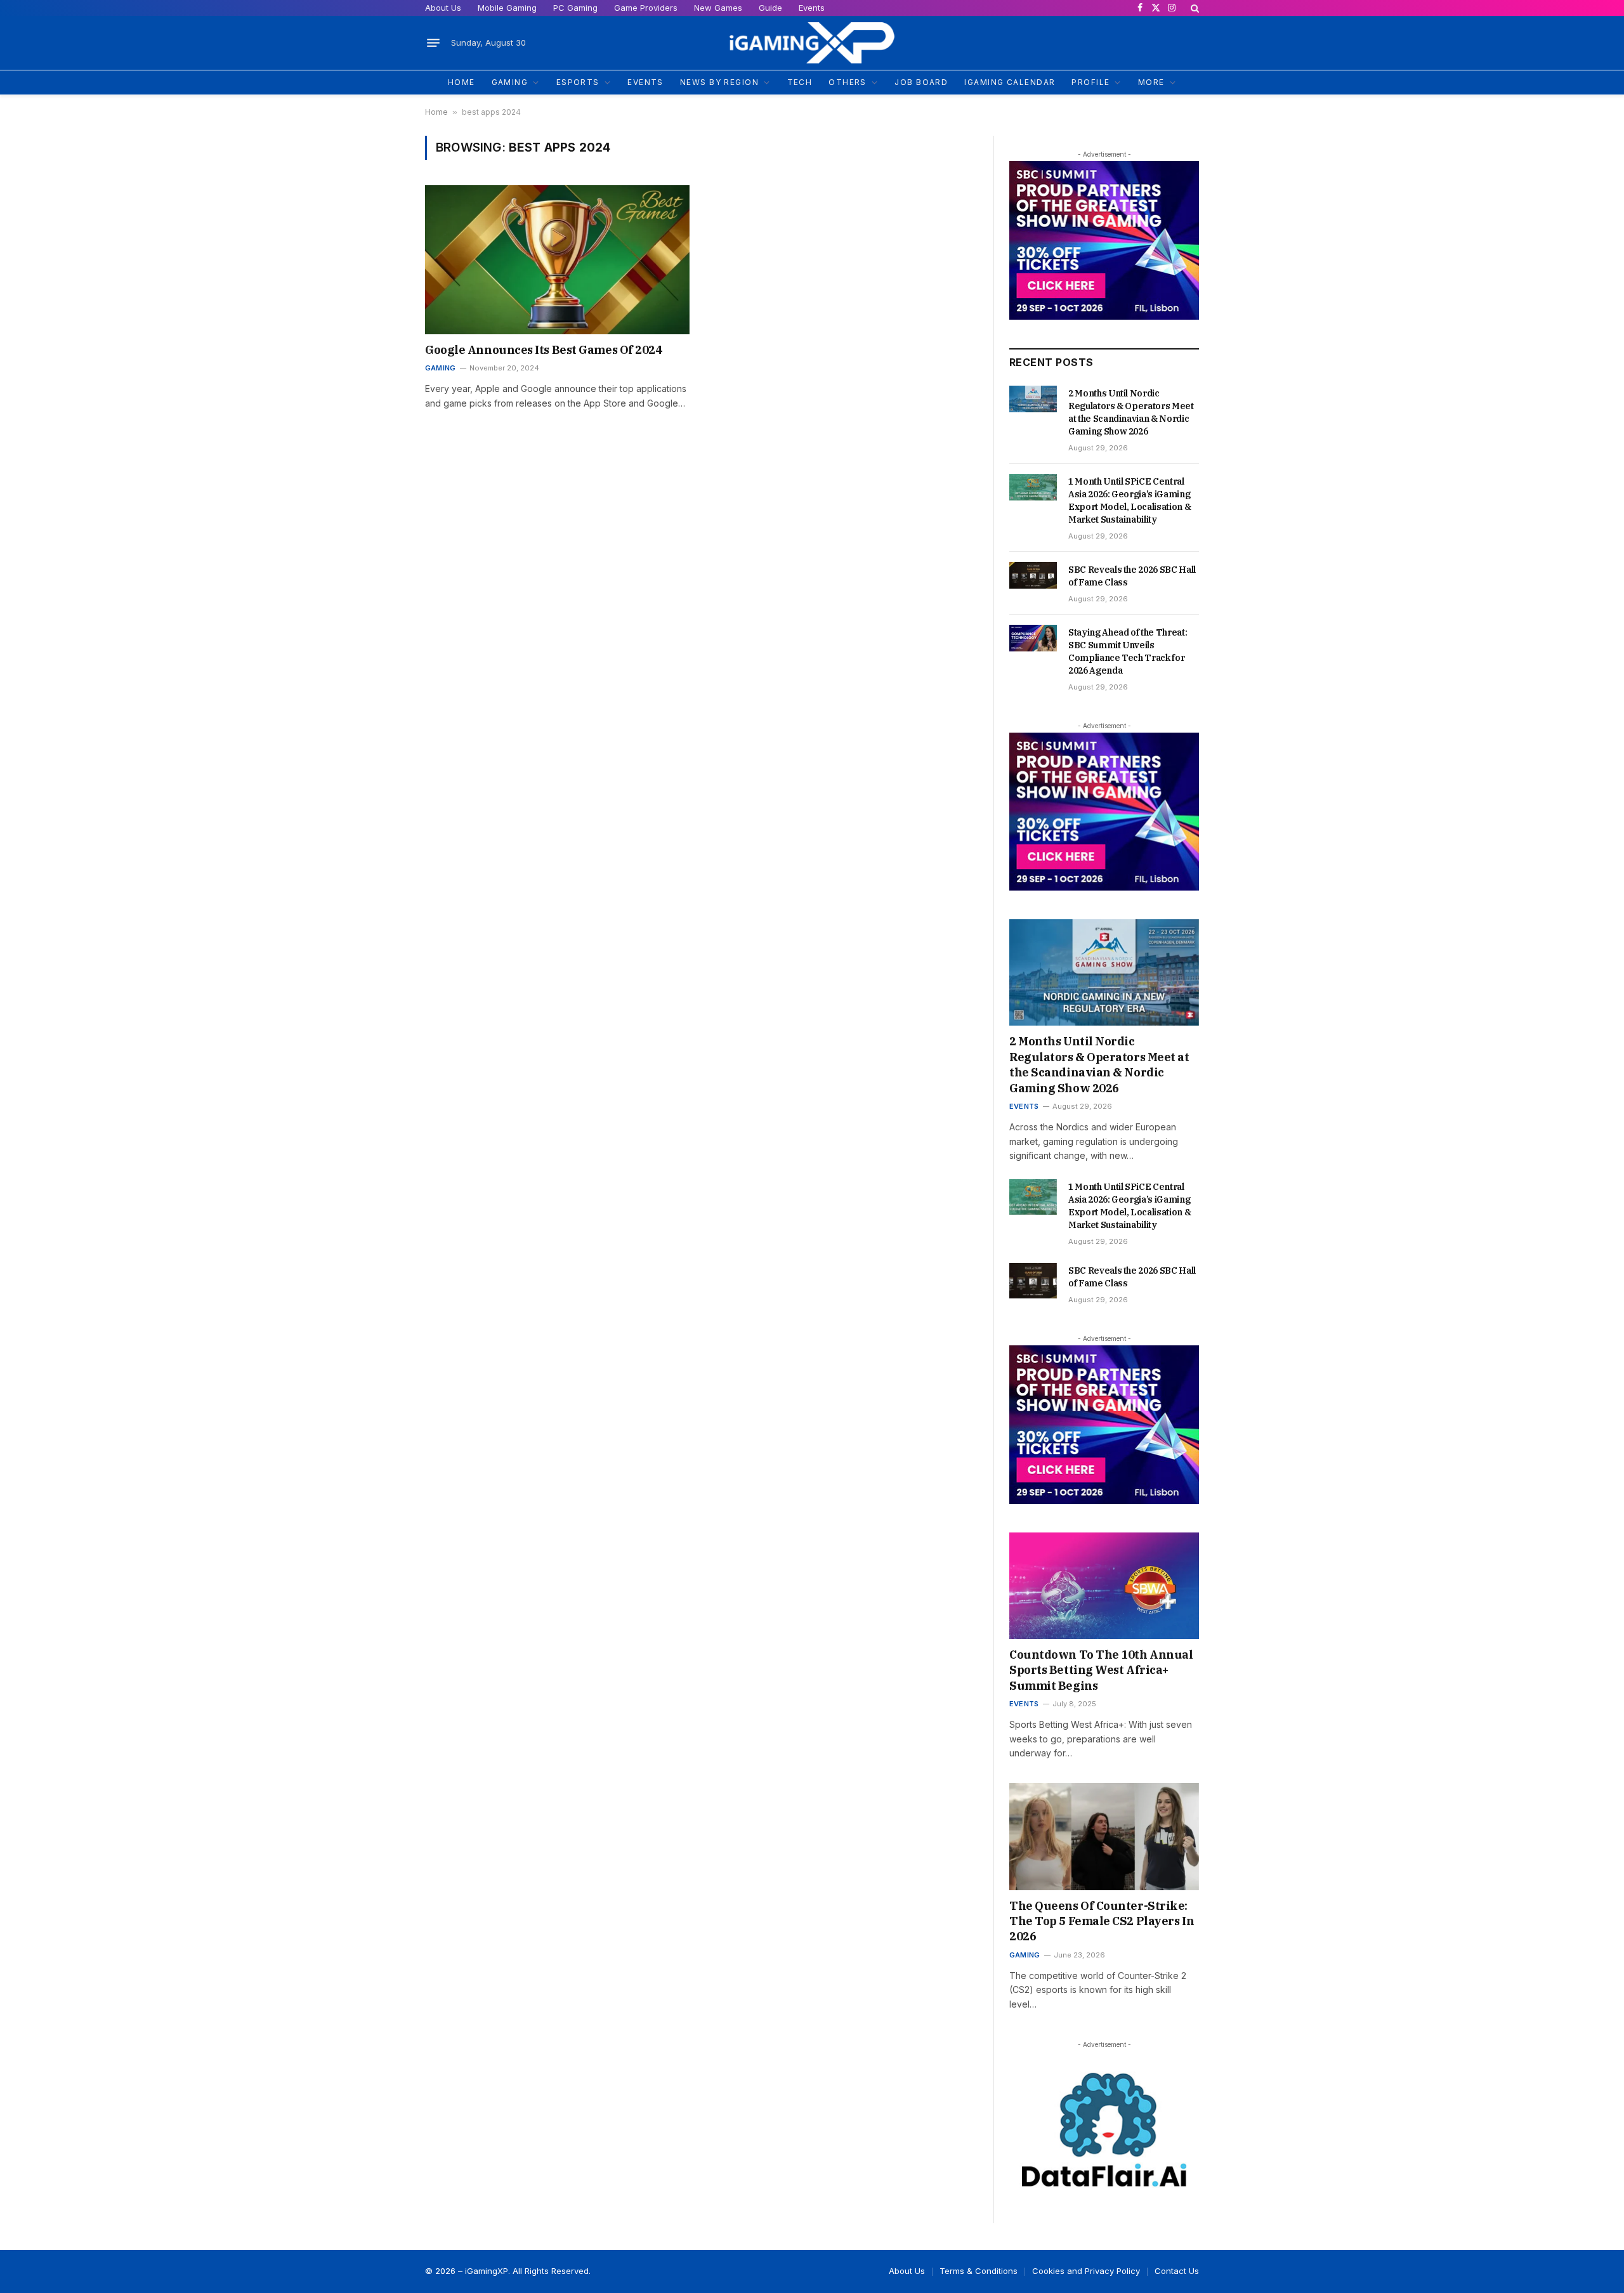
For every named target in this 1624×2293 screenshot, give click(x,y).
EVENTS (645, 82)
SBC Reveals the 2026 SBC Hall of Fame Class (1132, 576)
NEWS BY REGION (719, 82)
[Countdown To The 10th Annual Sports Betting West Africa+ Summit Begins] (1104, 1586)
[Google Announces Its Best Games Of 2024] (557, 260)
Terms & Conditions (979, 2271)
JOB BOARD (921, 82)
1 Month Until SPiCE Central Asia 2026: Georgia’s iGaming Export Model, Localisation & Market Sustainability (1130, 500)
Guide (770, 8)
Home (436, 112)
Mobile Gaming (507, 8)
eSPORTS (578, 82)
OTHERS (848, 82)
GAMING (510, 82)
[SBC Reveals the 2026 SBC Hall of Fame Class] (1033, 575)
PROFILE (1090, 82)
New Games (718, 8)
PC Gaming (575, 8)
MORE (1151, 82)
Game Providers (646, 8)
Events (812, 8)
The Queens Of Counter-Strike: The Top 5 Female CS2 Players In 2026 (1102, 1921)
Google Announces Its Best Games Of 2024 (543, 350)
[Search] (1194, 8)
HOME (462, 82)
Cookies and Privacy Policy (1086, 2271)
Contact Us (1177, 2271)
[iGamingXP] (812, 43)
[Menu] (433, 43)
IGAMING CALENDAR (1010, 82)
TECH (800, 82)
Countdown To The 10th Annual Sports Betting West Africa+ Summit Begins (1101, 1670)
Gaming (440, 368)
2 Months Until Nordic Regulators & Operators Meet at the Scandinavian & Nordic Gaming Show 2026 (1131, 412)
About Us (443, 8)
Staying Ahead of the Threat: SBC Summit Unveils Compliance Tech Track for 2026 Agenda (1128, 651)
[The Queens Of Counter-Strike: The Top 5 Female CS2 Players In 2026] (1104, 1836)
